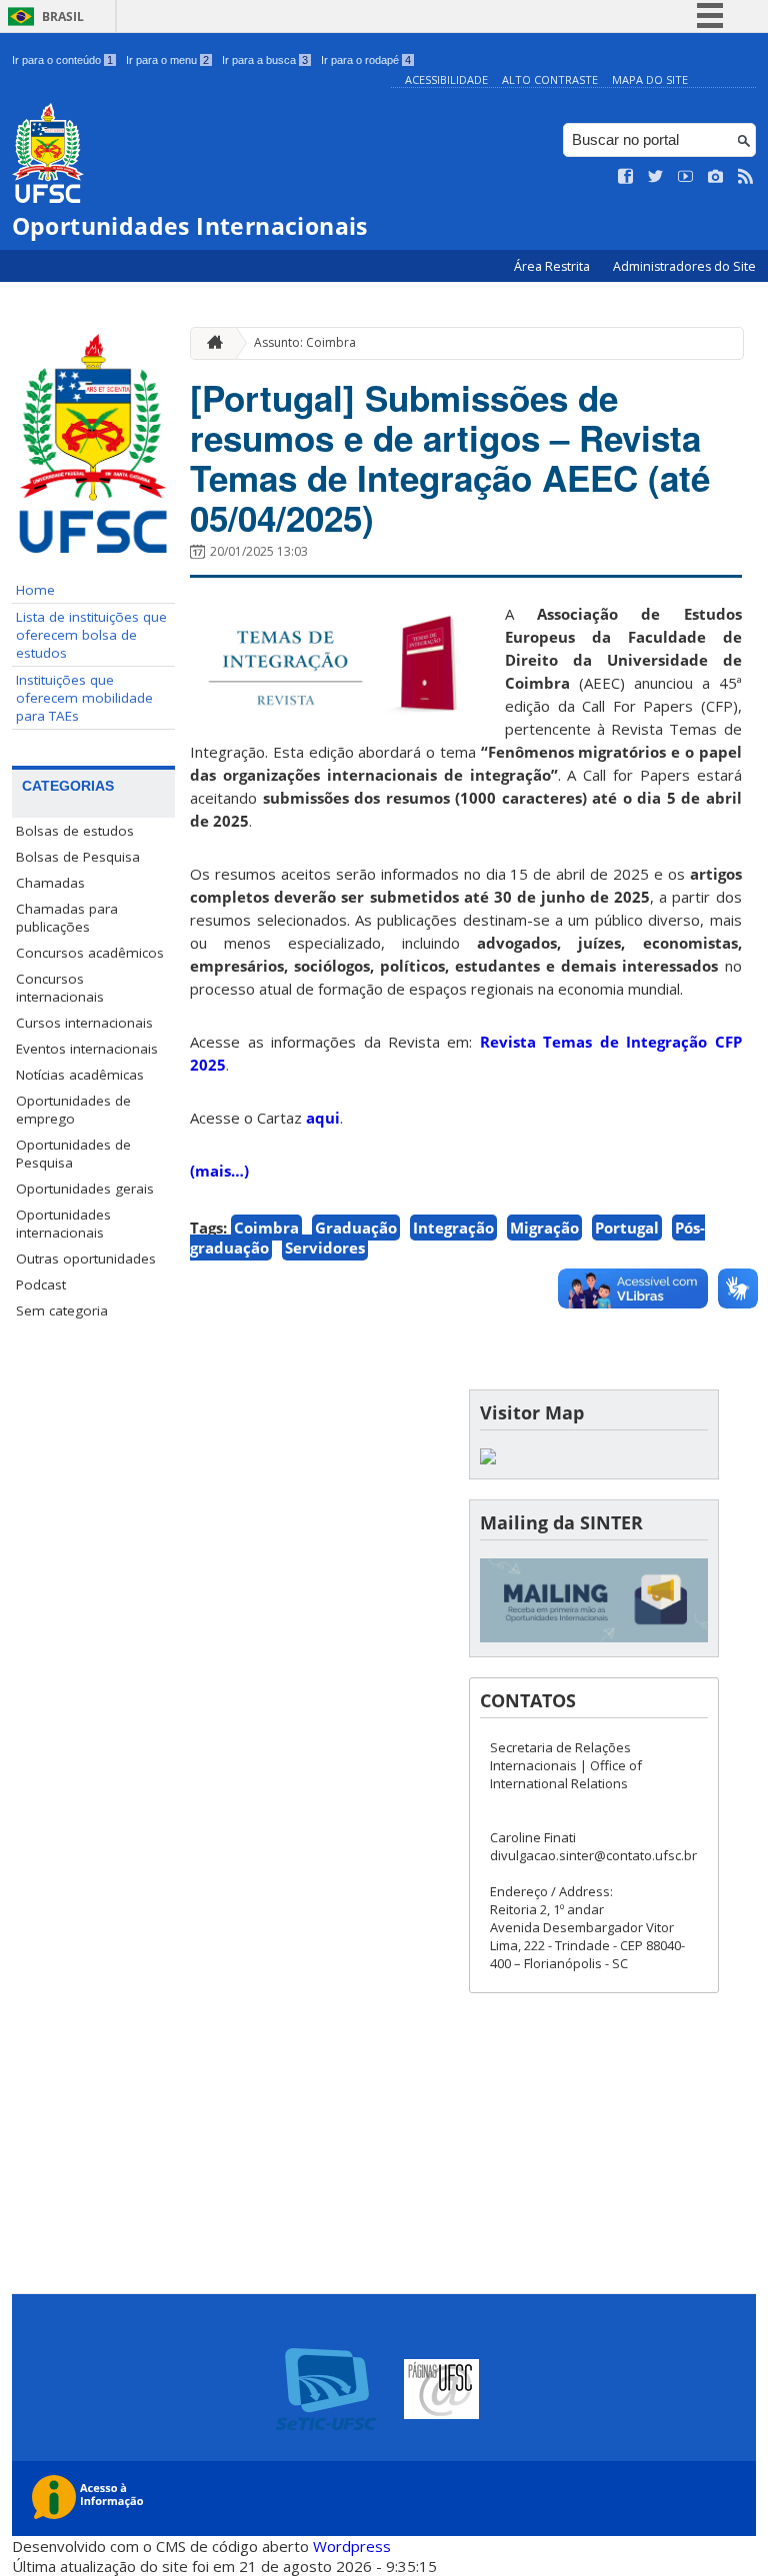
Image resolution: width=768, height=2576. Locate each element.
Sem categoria (62, 1310)
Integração (453, 1228)
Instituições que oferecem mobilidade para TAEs (84, 698)
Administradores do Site (684, 266)
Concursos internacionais (60, 988)
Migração (544, 1228)
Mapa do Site (650, 79)
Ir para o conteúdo (62, 60)
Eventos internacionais (87, 1049)
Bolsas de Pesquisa (78, 857)
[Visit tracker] (488, 1459)
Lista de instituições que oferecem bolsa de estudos (91, 635)
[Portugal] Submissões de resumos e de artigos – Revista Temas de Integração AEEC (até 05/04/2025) (450, 458)
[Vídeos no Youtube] (686, 177)
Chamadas (50, 883)
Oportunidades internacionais (63, 1224)
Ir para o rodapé (366, 60)
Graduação (356, 1228)
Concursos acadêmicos (90, 953)
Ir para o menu (167, 60)
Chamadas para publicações (67, 918)
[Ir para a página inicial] (210, 343)
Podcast (41, 1285)
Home (35, 590)
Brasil (63, 16)
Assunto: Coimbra (305, 342)
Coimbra (266, 1228)
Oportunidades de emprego (73, 1110)
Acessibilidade (446, 79)
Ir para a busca (265, 60)
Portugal (627, 1228)
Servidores (325, 1248)
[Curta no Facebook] (626, 177)
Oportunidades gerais (85, 1189)
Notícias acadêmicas (80, 1075)
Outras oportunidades (86, 1259)
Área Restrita (553, 266)
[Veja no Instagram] (716, 177)
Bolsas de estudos (75, 831)
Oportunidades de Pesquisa (73, 1154)
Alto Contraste (550, 79)
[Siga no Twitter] (656, 177)
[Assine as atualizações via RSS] (746, 177)
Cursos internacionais (84, 1023)
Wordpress (352, 2546)
